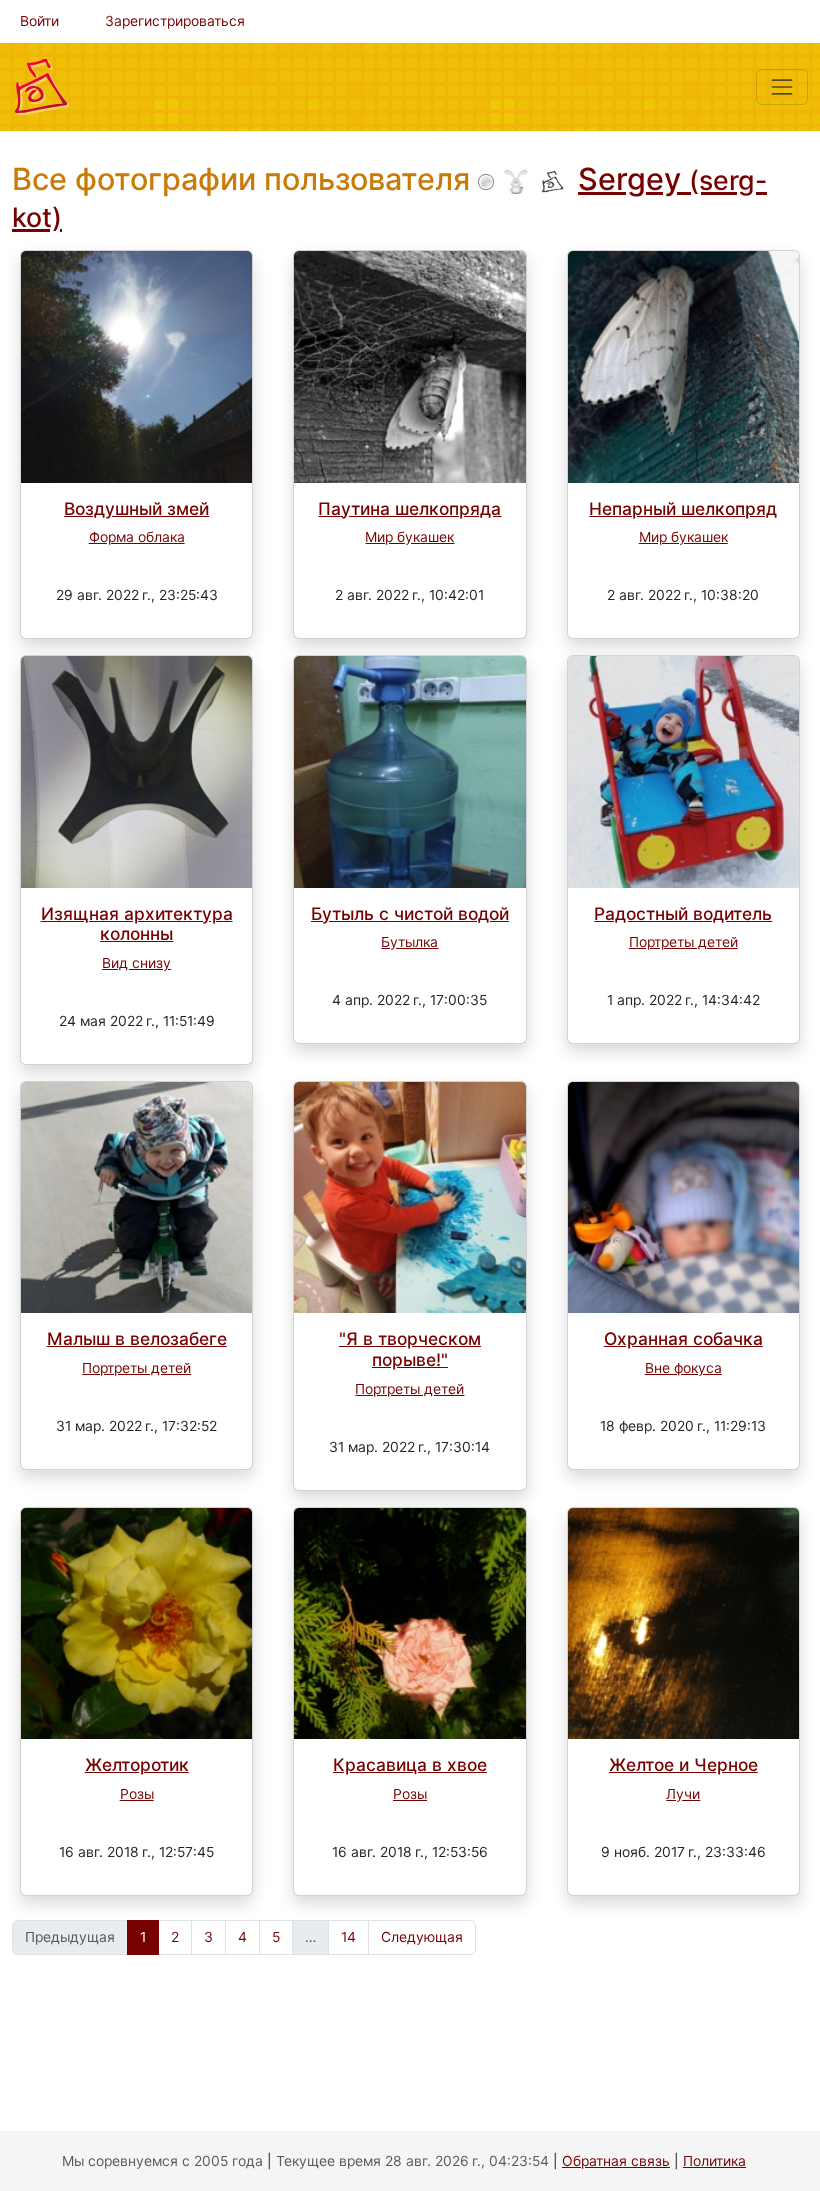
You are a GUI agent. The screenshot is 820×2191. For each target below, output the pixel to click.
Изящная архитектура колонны (137, 924)
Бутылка (409, 942)
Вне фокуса (683, 1368)
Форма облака (137, 537)
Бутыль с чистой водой (410, 913)
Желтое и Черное (683, 1764)
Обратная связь (616, 2161)
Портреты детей (683, 942)
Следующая (422, 1937)
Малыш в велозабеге (137, 1338)
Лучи (683, 1794)
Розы (137, 1794)
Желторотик (137, 1764)
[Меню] (782, 87)
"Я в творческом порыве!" (410, 1349)
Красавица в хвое (410, 1764)
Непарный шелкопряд (683, 508)
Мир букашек (409, 537)
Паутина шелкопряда (409, 508)
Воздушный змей (136, 508)
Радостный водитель (683, 913)
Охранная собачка (683, 1338)
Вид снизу (136, 963)
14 (348, 1937)
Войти (39, 21)
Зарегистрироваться (175, 21)
